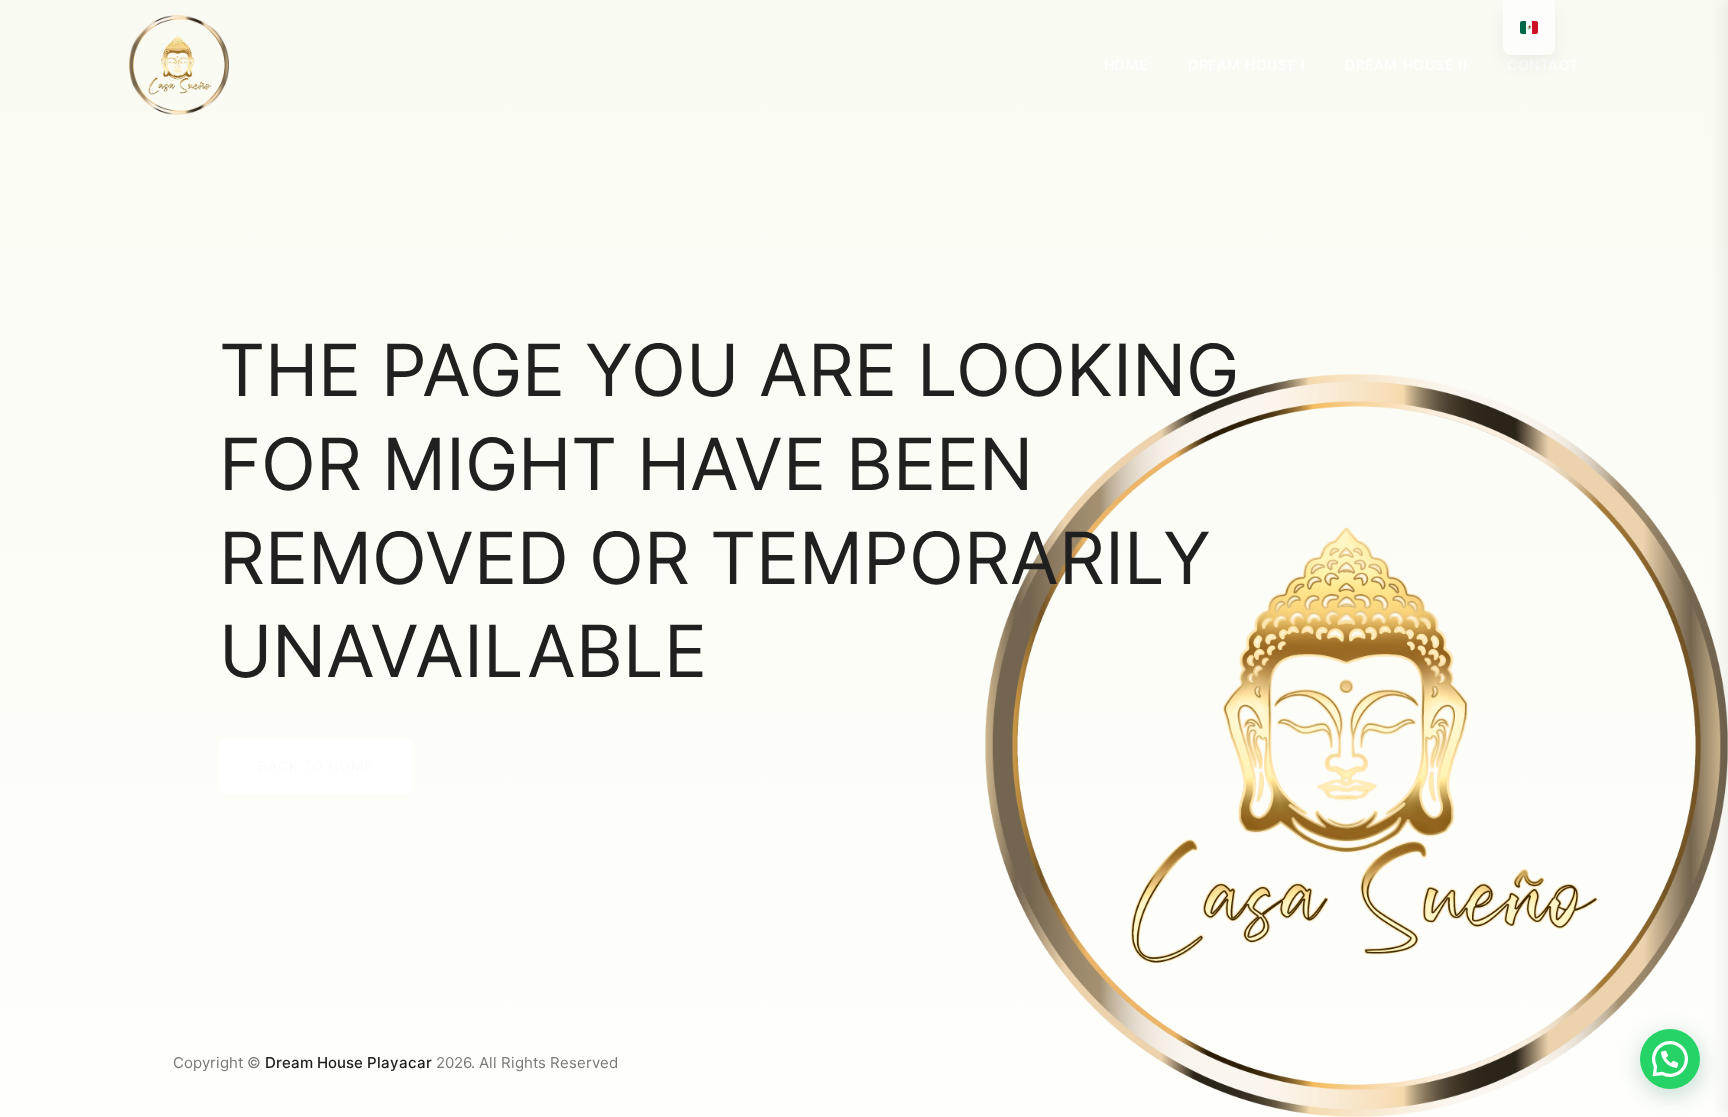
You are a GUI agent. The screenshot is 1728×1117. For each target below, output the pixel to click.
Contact (1543, 64)
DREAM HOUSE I (1246, 64)
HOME (1126, 64)
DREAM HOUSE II (1406, 64)
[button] (1670, 1059)
